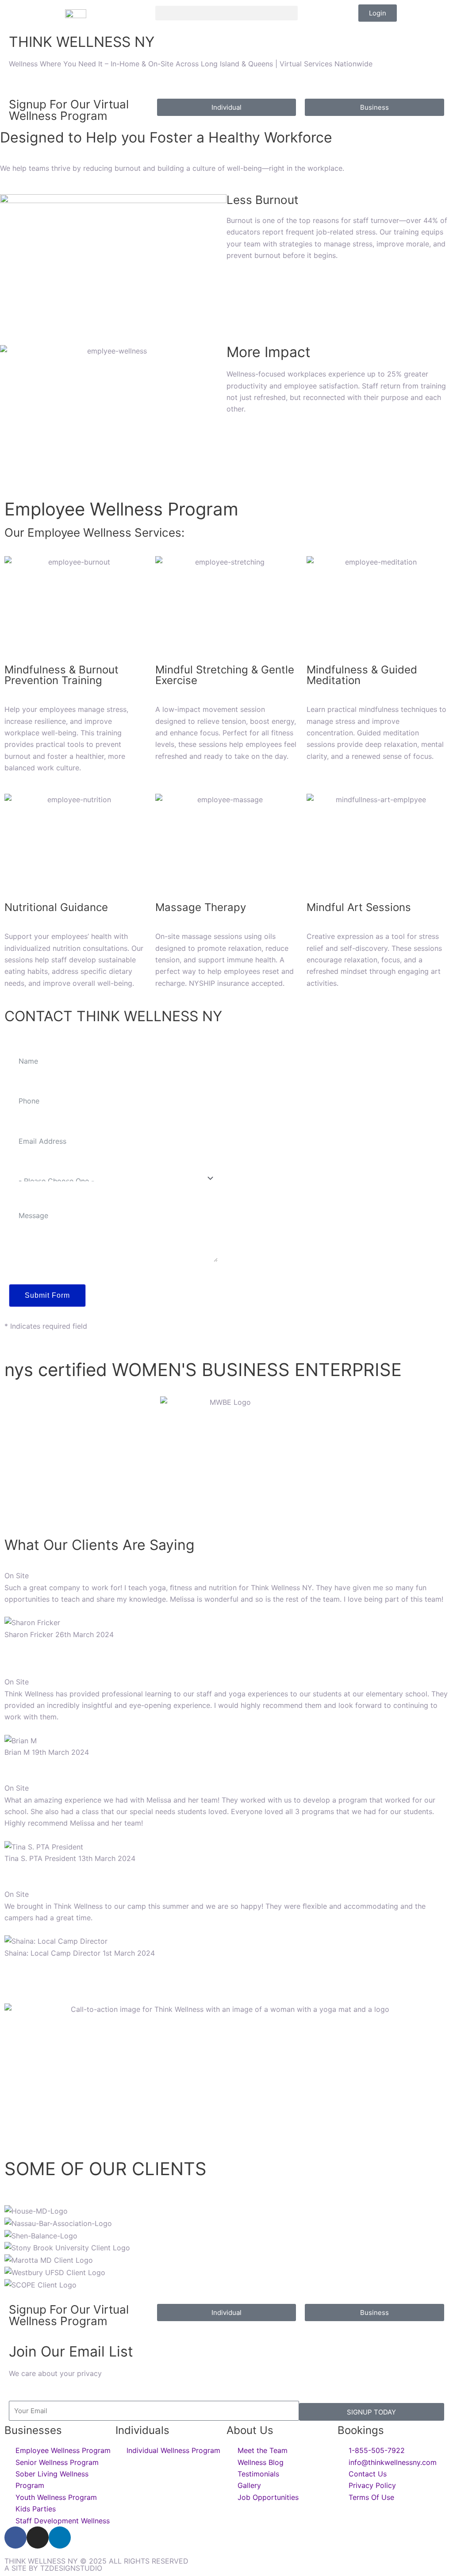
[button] (226, 13)
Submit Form (47, 1295)
